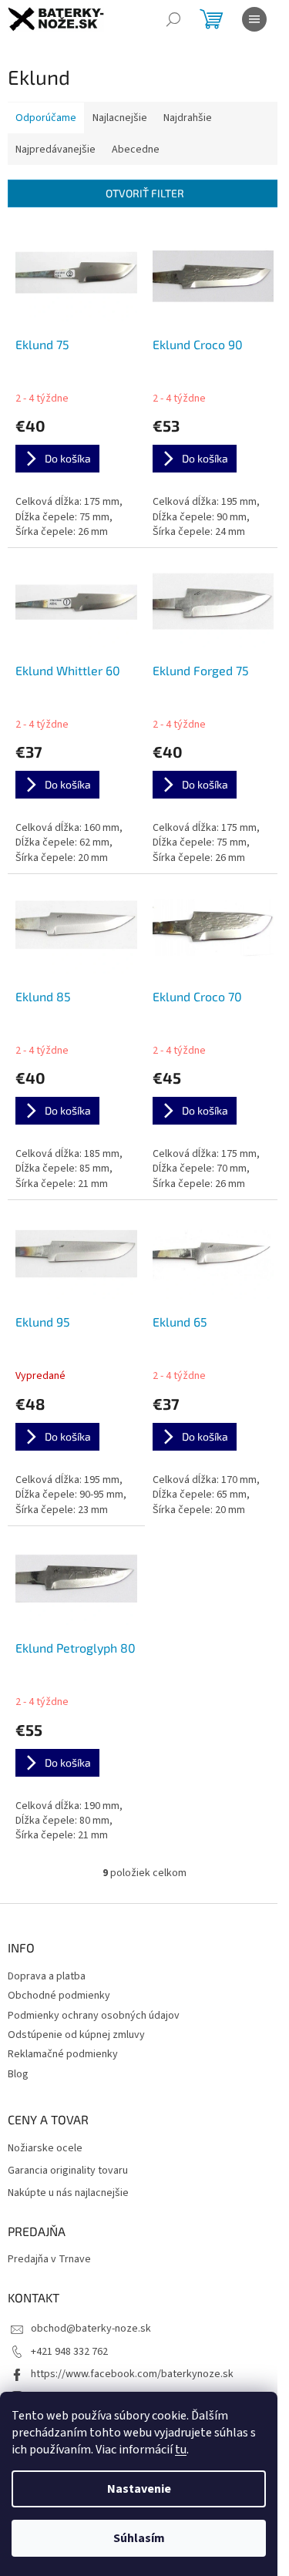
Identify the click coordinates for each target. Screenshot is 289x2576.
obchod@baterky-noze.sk (91, 2329)
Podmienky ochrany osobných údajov (94, 2016)
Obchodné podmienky (59, 1996)
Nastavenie (139, 2489)
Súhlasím (139, 2538)
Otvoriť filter (145, 193)
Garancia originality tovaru (68, 2171)
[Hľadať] (173, 19)
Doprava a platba (47, 1976)
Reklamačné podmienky (63, 2054)
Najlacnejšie (120, 118)
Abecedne (136, 150)
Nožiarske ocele (45, 2149)
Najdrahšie (188, 118)
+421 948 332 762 (69, 2352)
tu (181, 2450)
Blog (18, 2074)
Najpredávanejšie (55, 150)
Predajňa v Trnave (49, 2260)
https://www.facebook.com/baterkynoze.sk (132, 2374)
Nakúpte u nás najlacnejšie (68, 2193)
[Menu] (254, 19)
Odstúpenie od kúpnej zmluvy (76, 2035)
